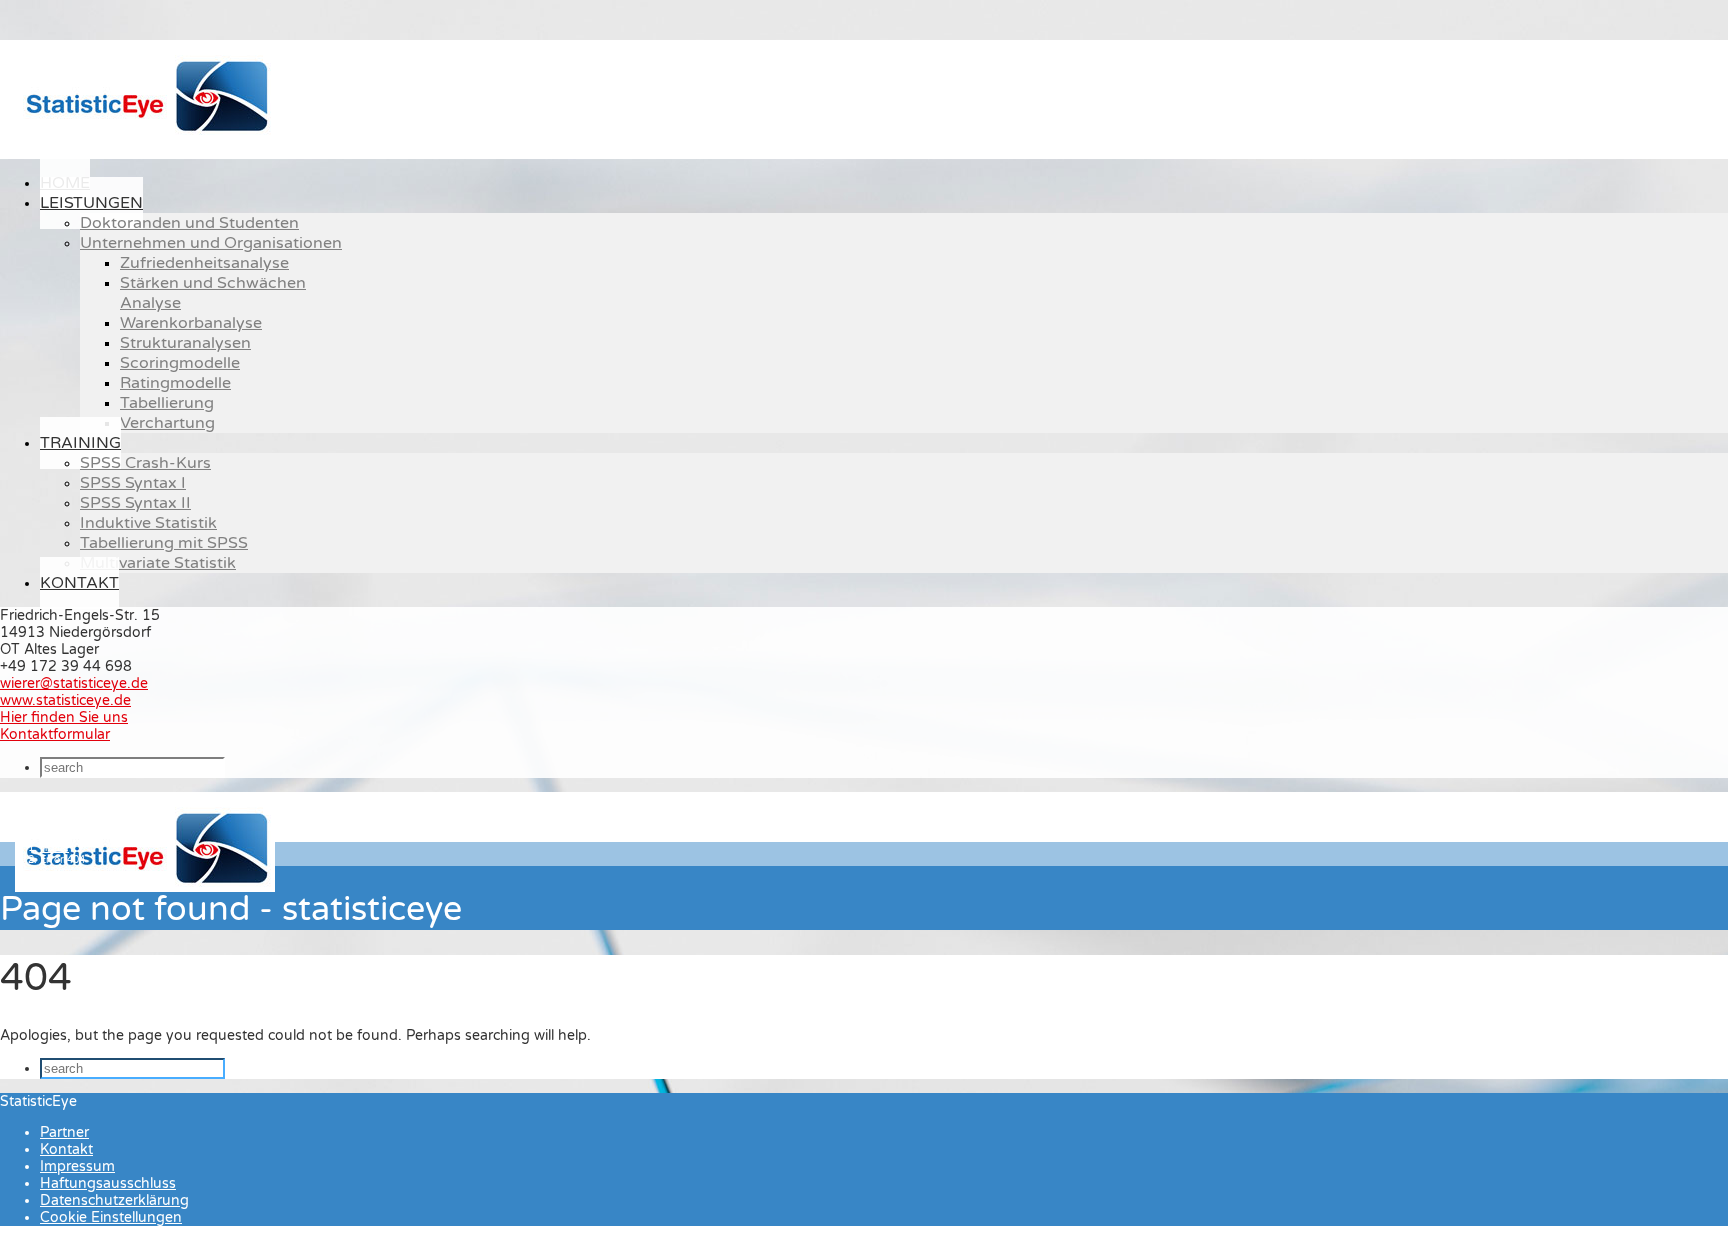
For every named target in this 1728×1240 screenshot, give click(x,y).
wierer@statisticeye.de (74, 683)
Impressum (77, 1166)
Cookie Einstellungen (111, 1217)
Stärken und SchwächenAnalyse (213, 293)
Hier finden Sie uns (64, 717)
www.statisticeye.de (65, 700)
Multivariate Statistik (158, 563)
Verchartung (167, 423)
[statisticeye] (145, 135)
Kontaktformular (55, 734)
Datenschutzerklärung (114, 1200)
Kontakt (79, 583)
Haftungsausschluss (108, 1183)
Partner (64, 1132)
